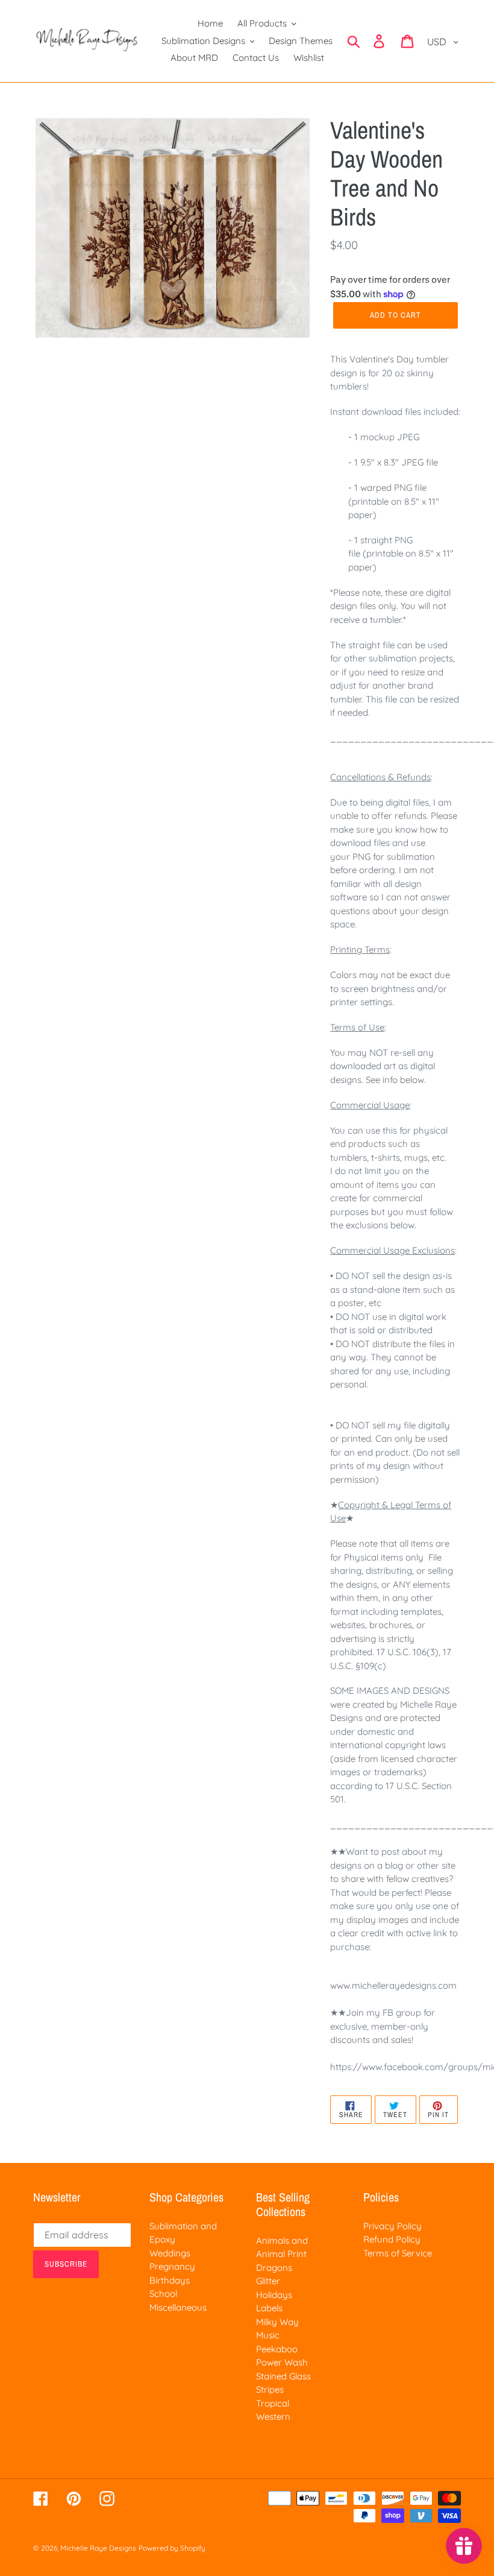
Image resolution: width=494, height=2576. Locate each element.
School (163, 2293)
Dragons (274, 2268)
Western (273, 2417)
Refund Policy (392, 2239)
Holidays (274, 2295)
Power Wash (282, 2362)
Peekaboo (277, 2349)
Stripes (270, 2389)
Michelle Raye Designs (98, 2548)
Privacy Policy (392, 2226)
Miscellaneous (178, 2307)
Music (268, 2335)
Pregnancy (172, 2266)
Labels (269, 2308)
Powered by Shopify (172, 2548)
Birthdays (170, 2280)
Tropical (273, 2403)
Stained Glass (283, 2376)
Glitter (268, 2281)
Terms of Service (398, 2253)
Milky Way (277, 2322)
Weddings (170, 2253)
